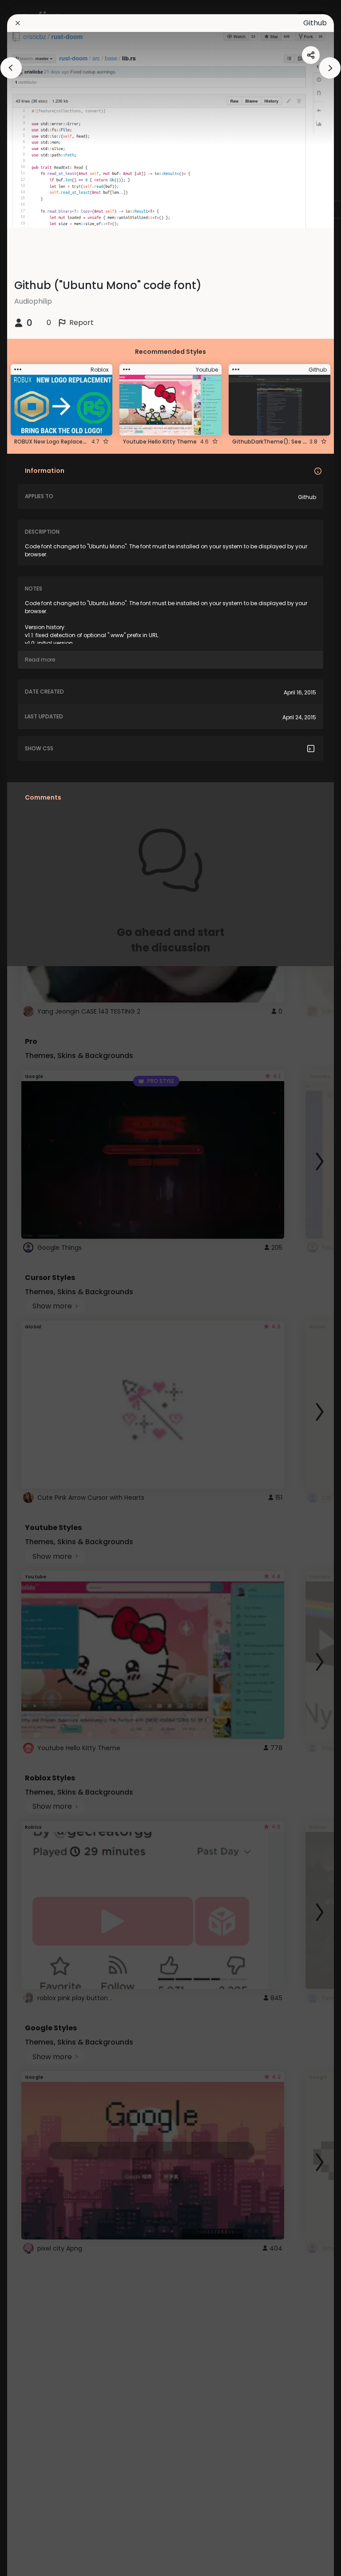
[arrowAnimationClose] (11, 68)
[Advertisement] (36, 1288)
